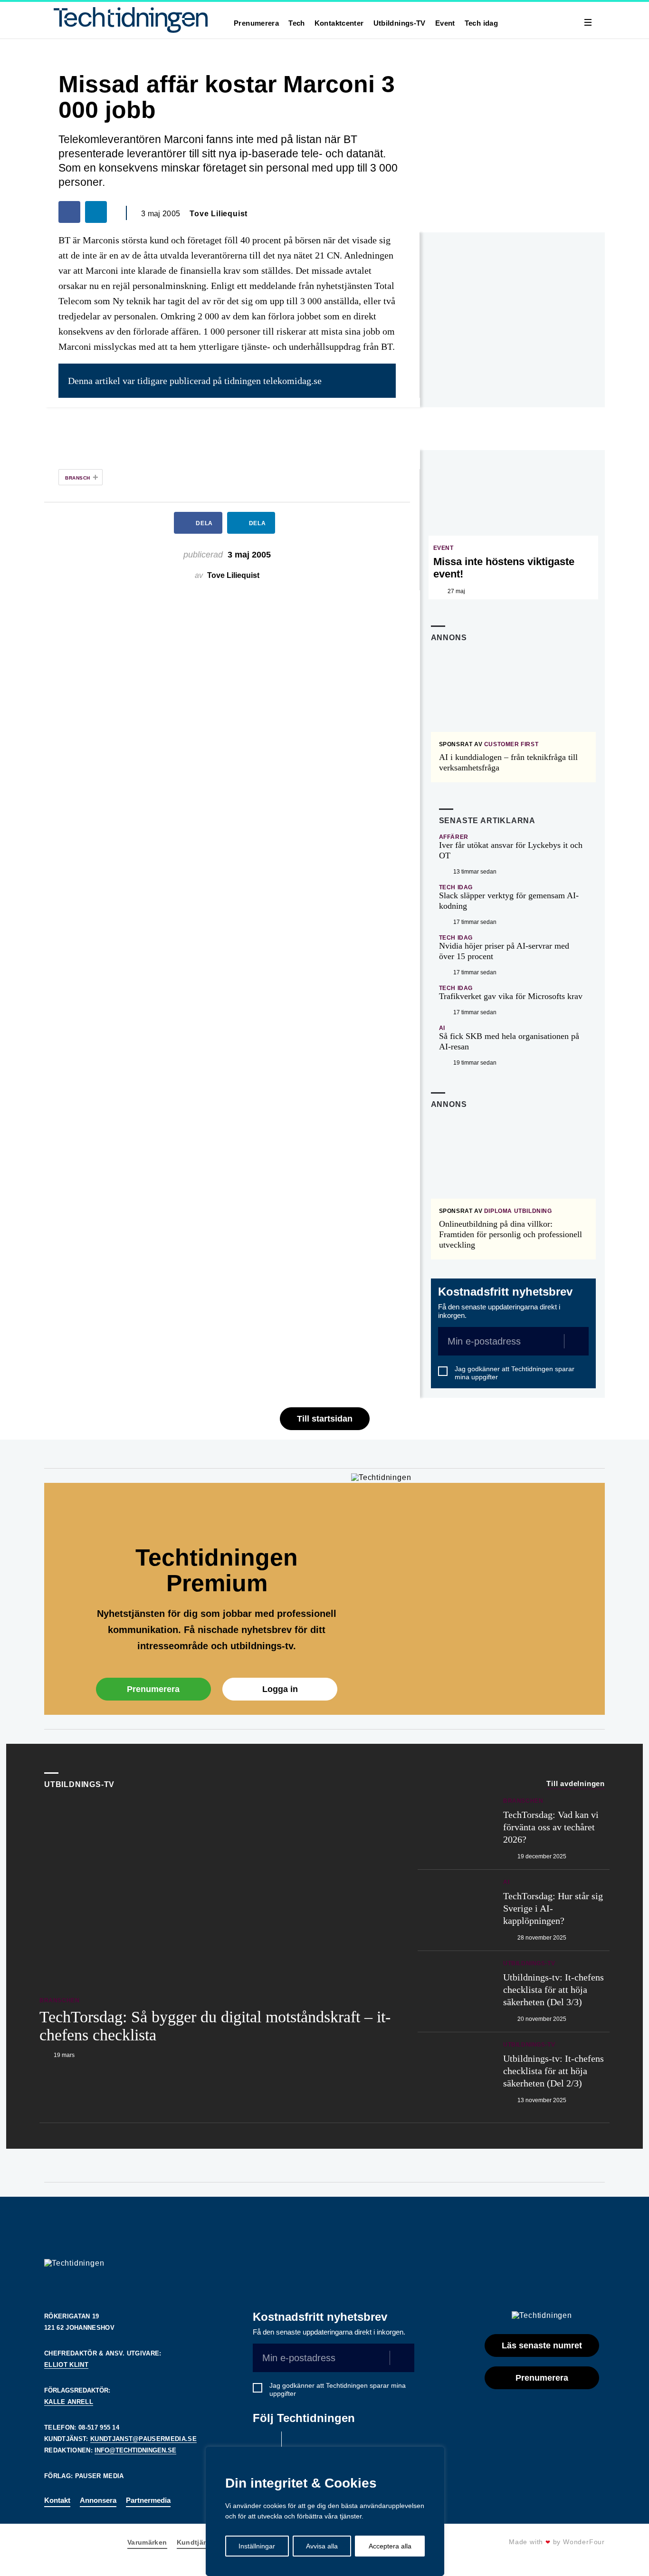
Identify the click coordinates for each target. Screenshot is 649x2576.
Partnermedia (148, 2500)
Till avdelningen (576, 1783)
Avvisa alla (322, 2546)
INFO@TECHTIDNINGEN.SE (135, 2450)
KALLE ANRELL (69, 2402)
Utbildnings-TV (400, 23)
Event (445, 23)
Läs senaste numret (542, 2345)
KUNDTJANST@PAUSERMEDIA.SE (143, 2439)
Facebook (265, 2443)
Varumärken (147, 2542)
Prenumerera (256, 23)
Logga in (280, 1689)
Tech (297, 23)
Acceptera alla (390, 2546)
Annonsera (98, 2500)
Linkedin (298, 2443)
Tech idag (481, 23)
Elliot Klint (66, 2365)
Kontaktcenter (339, 23)
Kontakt (57, 2500)
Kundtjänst (196, 2542)
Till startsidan (325, 1419)
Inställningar (257, 2546)
